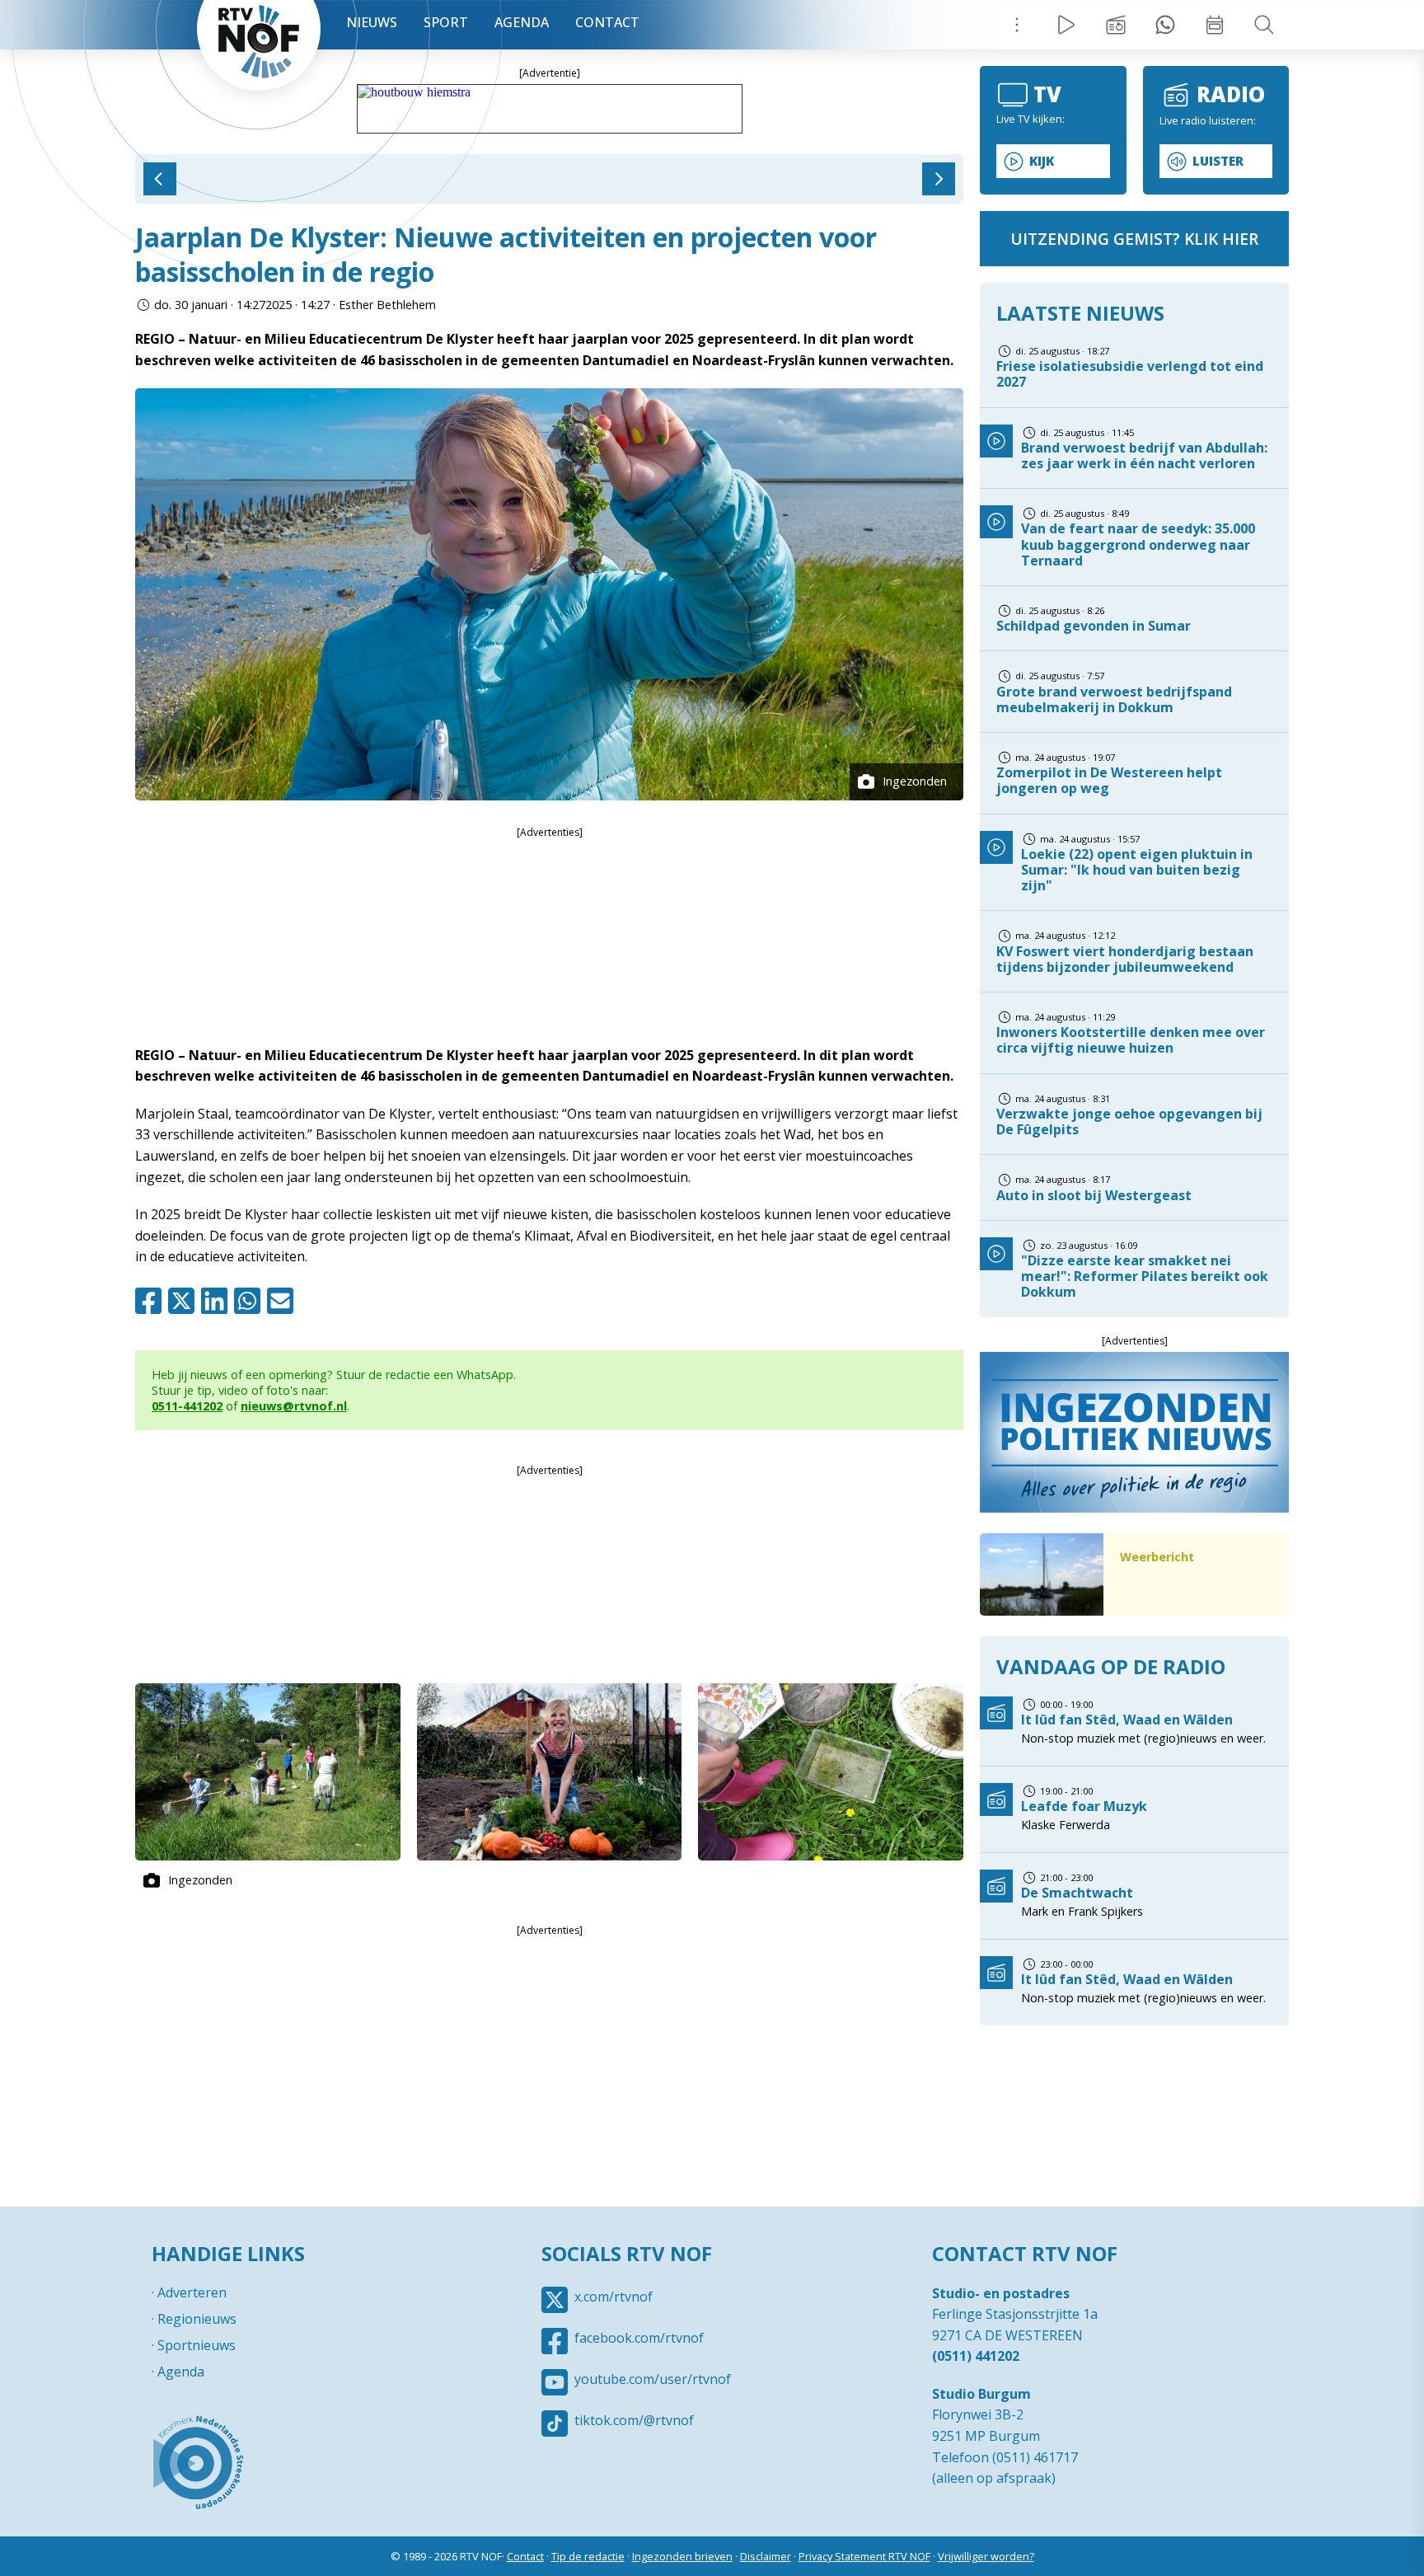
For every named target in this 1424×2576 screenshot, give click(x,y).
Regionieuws (197, 2319)
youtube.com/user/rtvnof (653, 2379)
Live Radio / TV (1066, 25)
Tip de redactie (588, 2556)
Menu (1017, 25)
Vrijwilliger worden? (986, 2556)
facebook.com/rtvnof (639, 2338)
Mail (283, 1301)
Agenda (522, 22)
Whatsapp (251, 1301)
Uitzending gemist (1116, 25)
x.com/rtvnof (614, 2297)
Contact (607, 22)
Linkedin (218, 1301)
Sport (446, 22)
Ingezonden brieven (682, 2556)
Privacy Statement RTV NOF (864, 2556)
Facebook (152, 1301)
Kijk (1042, 161)
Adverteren (192, 2292)
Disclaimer (766, 2556)
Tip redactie (1165, 25)
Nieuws (372, 22)
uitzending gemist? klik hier (1134, 239)
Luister (1218, 161)
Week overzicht (1215, 25)
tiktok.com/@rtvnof (634, 2420)
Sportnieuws (197, 2345)
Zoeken (1264, 25)
